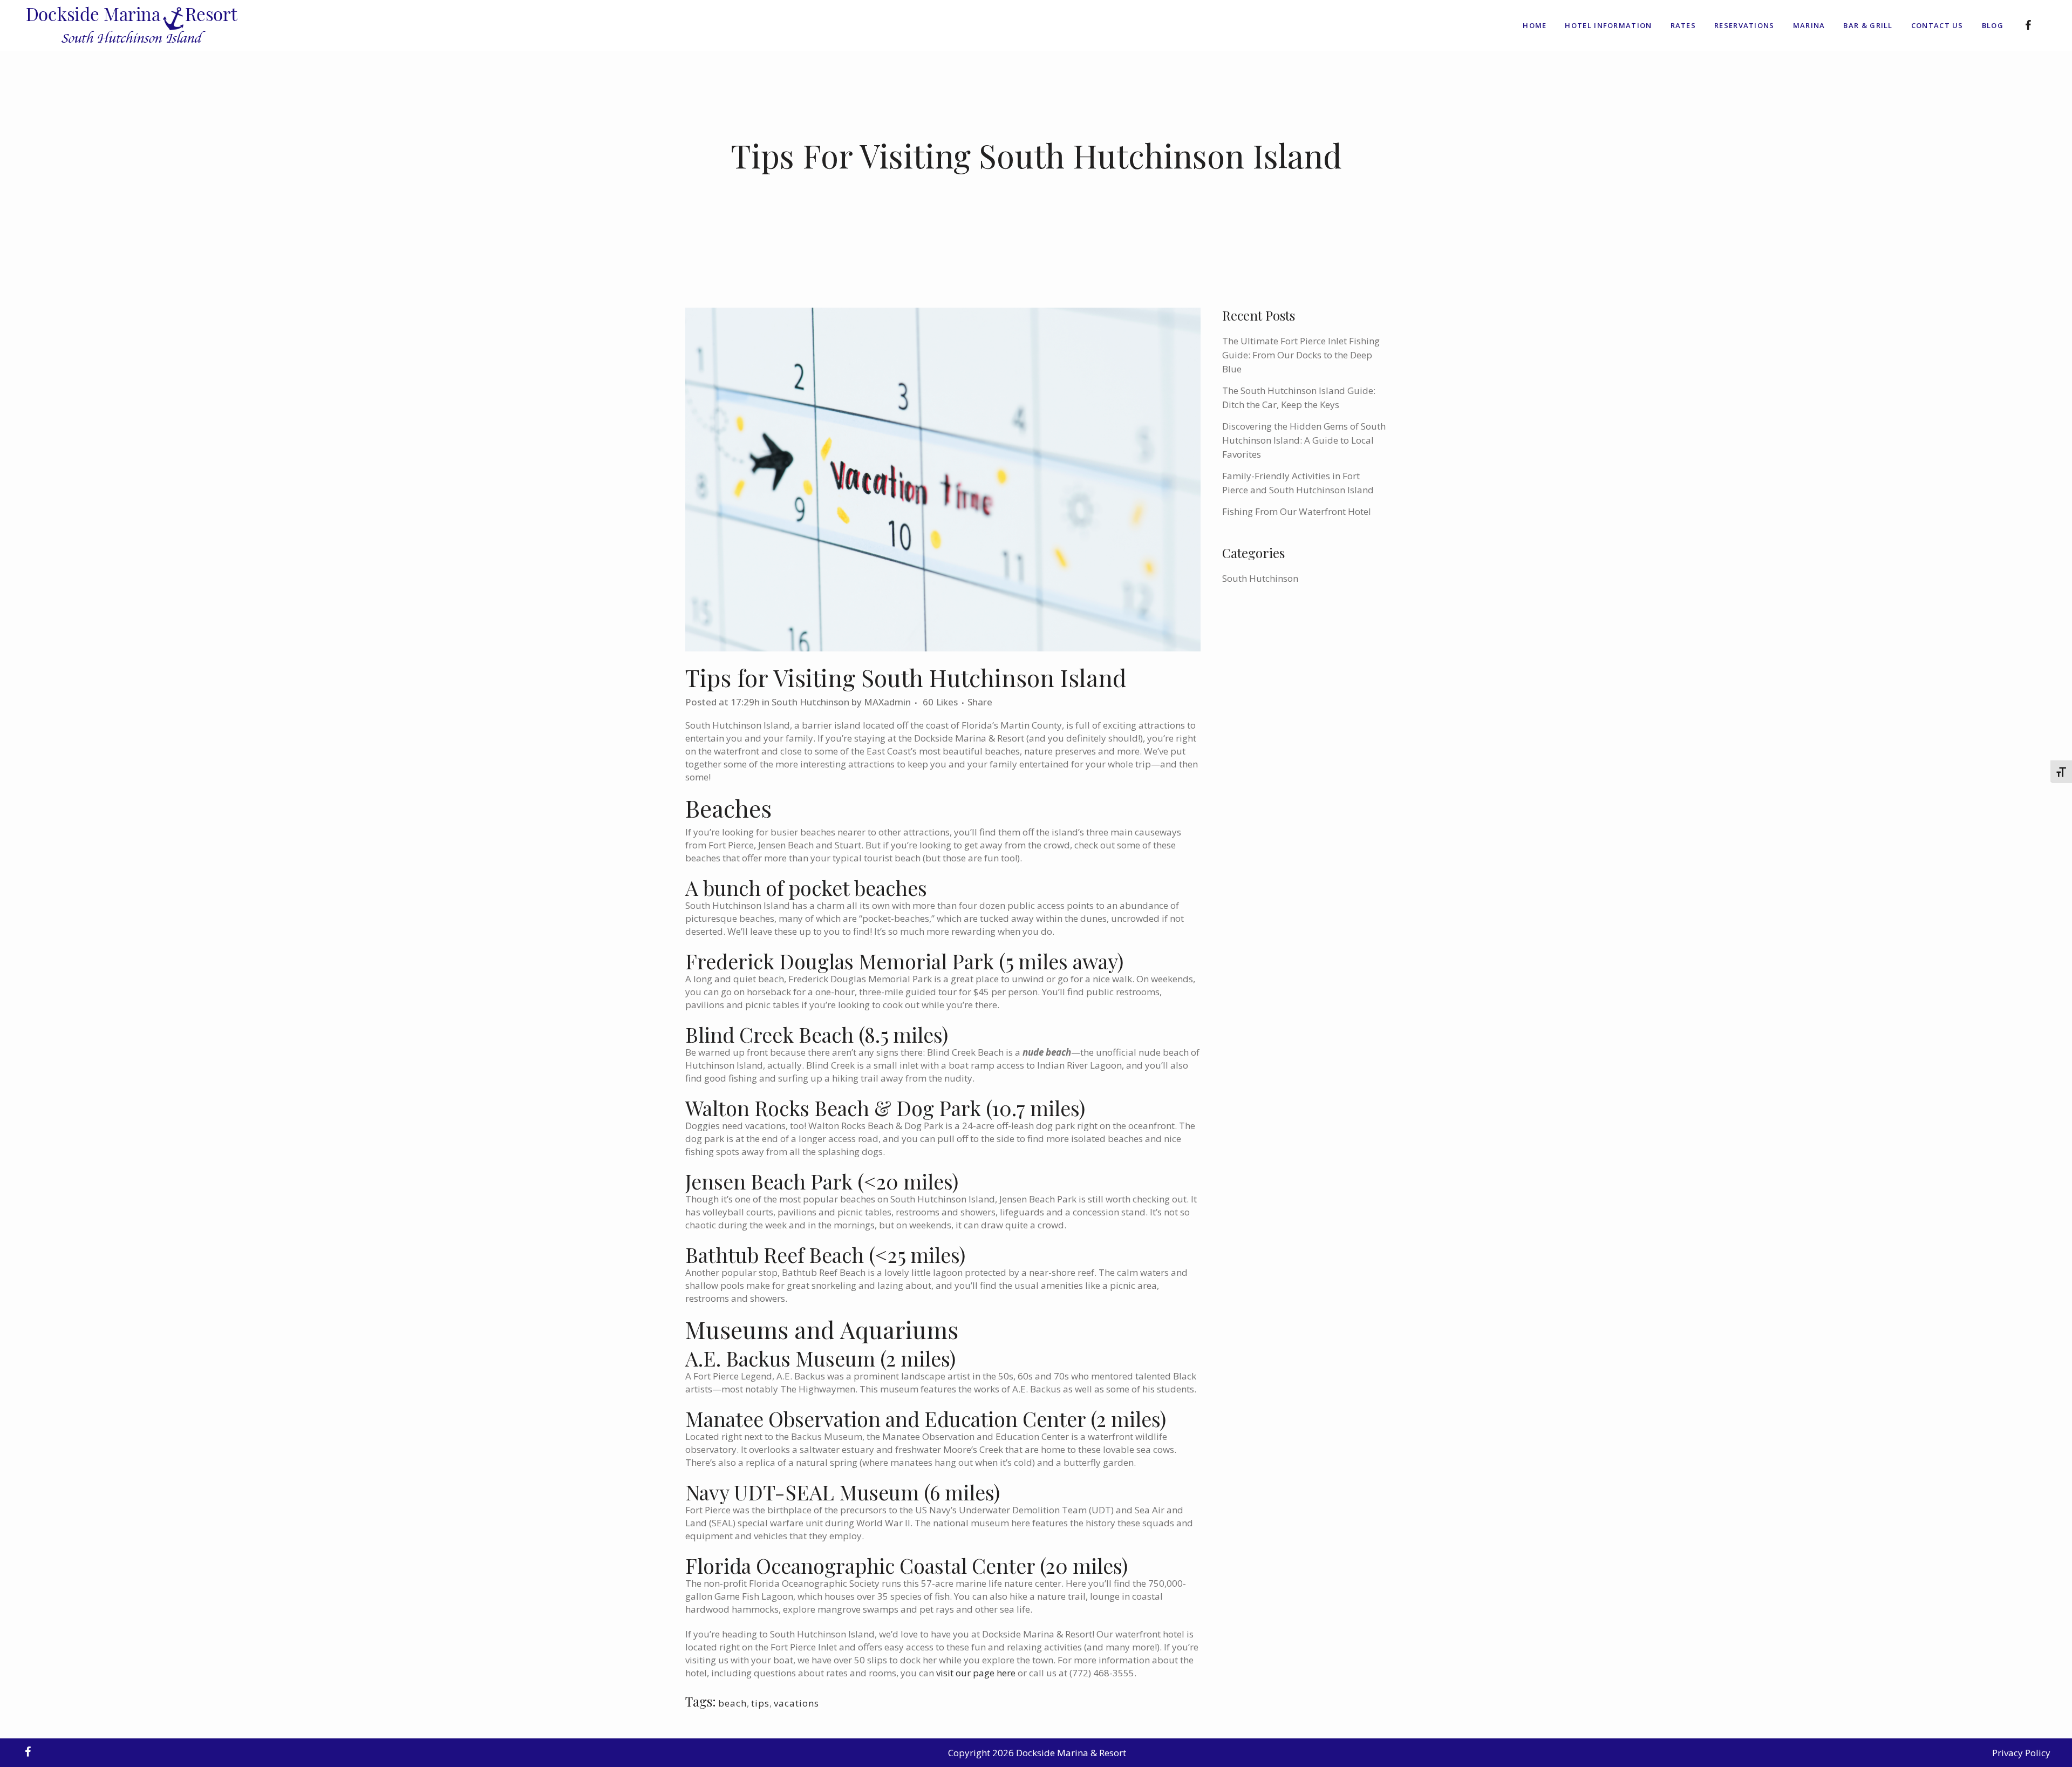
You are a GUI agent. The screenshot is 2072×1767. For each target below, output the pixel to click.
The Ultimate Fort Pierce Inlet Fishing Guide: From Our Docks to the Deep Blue (1301, 355)
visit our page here (976, 1673)
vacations (796, 1703)
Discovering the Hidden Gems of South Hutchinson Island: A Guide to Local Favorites (1304, 440)
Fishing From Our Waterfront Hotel (1297, 511)
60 (940, 702)
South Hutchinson (810, 702)
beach (732, 1703)
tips (760, 1703)
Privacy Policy (2021, 1753)
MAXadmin (887, 702)
